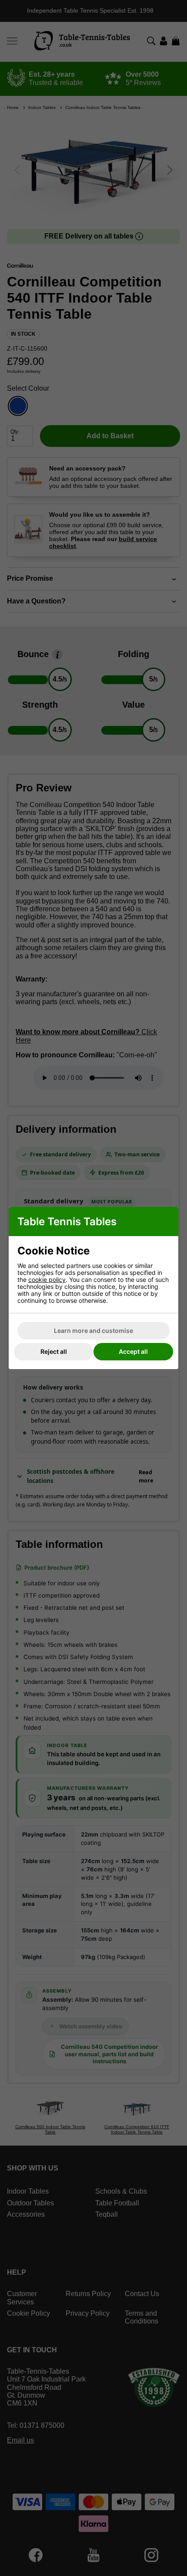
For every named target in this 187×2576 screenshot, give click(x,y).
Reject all (54, 1351)
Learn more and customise (93, 1331)
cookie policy (47, 1279)
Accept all (133, 1351)
